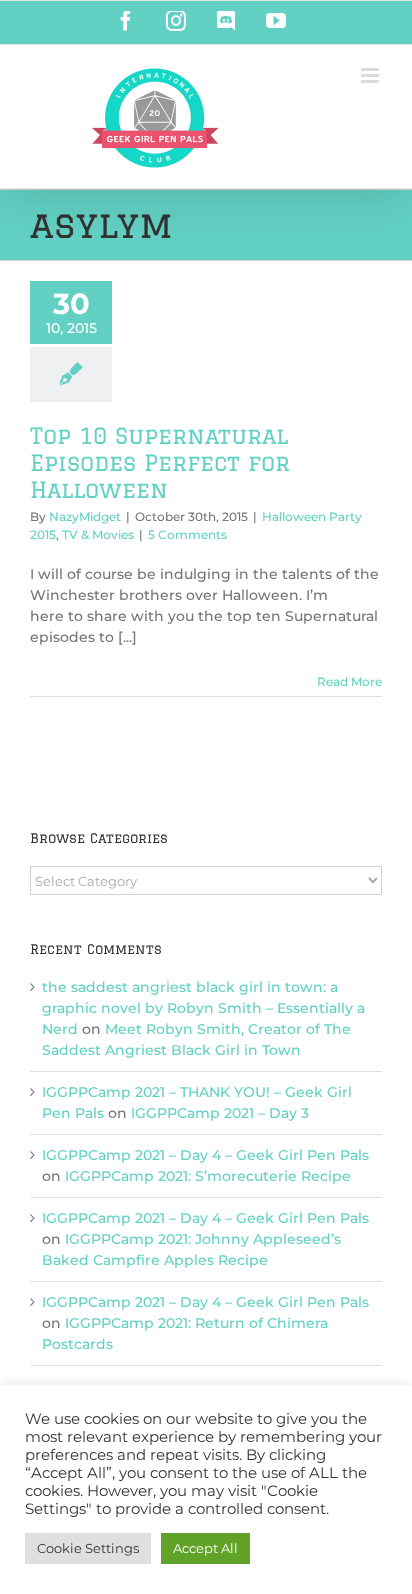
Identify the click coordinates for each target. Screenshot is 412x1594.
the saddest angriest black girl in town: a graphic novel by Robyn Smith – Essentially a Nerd (203, 1008)
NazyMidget (85, 516)
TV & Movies (98, 534)
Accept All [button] (205, 1548)
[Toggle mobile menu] (371, 75)
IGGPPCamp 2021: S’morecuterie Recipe (208, 1176)
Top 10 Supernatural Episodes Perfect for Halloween (160, 462)
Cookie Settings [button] (88, 1548)
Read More (349, 681)
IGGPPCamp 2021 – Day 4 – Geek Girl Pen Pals (205, 1155)
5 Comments (187, 534)
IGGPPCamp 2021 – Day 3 (220, 1113)
